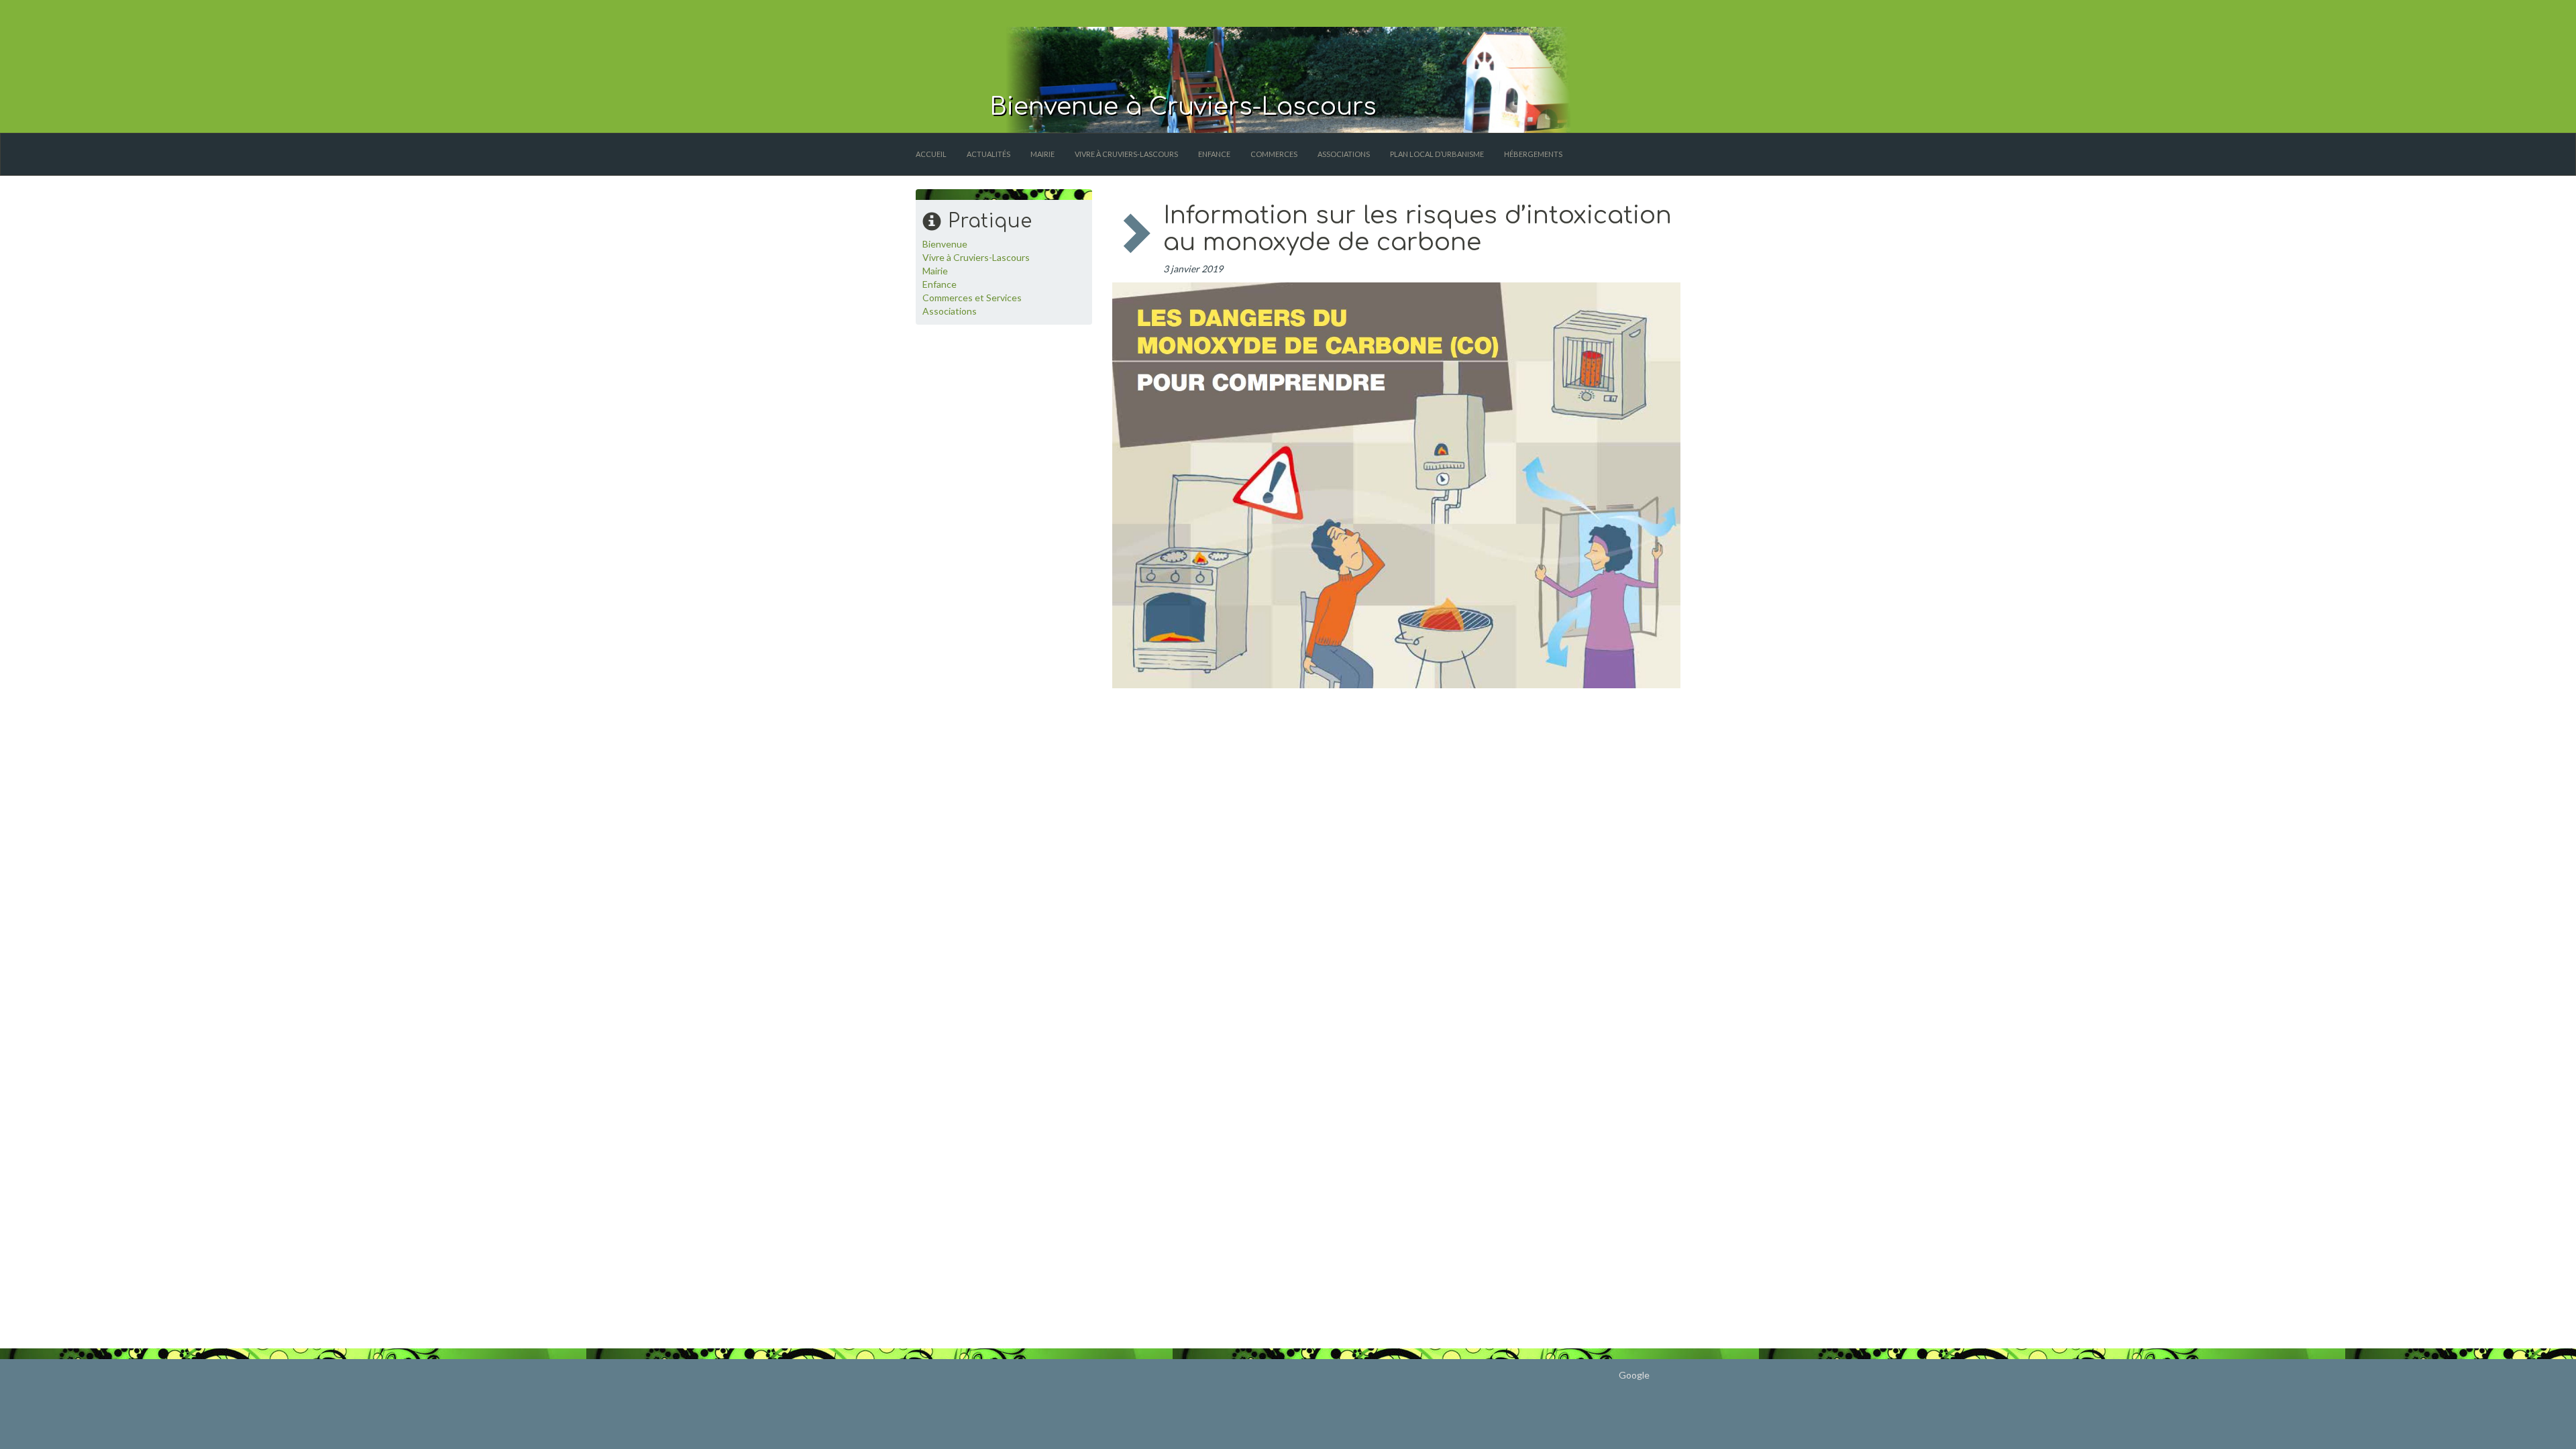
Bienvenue (945, 244)
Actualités (988, 154)
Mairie (1042, 154)
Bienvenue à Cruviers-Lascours (1183, 107)
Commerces (1274, 154)
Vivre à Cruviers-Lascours (1126, 154)
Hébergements (1533, 154)
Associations (1344, 154)
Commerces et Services (972, 298)
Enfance (1214, 154)
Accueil (931, 154)
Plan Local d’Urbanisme (1437, 154)
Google (1634, 1375)
